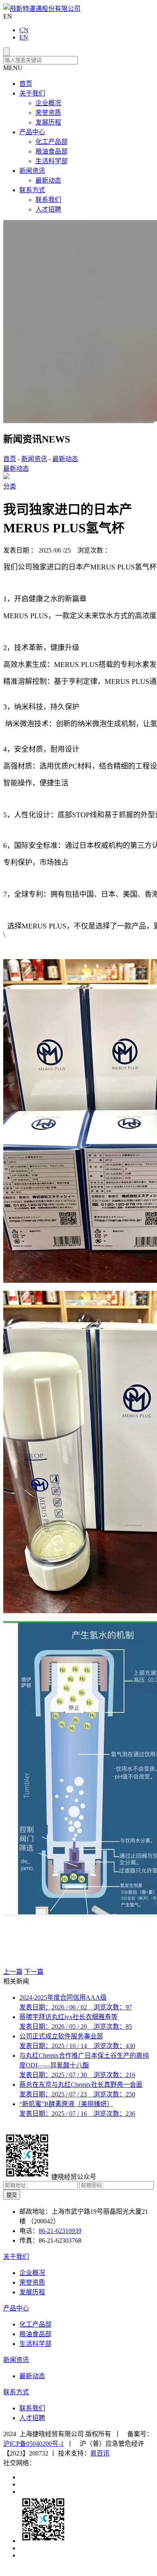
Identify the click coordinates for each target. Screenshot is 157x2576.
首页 (26, 84)
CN (24, 30)
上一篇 (13, 1972)
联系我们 (48, 200)
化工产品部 (52, 142)
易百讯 (100, 2453)
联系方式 (32, 190)
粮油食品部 (52, 151)
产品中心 (32, 132)
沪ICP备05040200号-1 (33, 2444)
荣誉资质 (48, 113)
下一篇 (34, 1972)
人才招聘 (48, 209)
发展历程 (48, 122)
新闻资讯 (32, 171)
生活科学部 (52, 161)
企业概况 (48, 103)
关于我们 (32, 93)
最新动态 (48, 180)
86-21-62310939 (60, 2231)
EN (24, 37)
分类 (10, 486)
